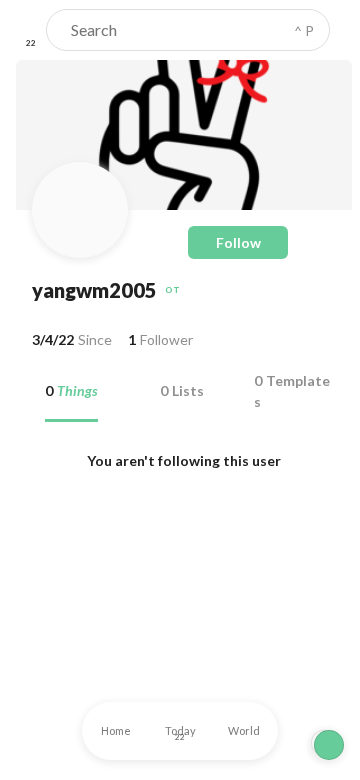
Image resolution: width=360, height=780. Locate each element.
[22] (31, 30)
